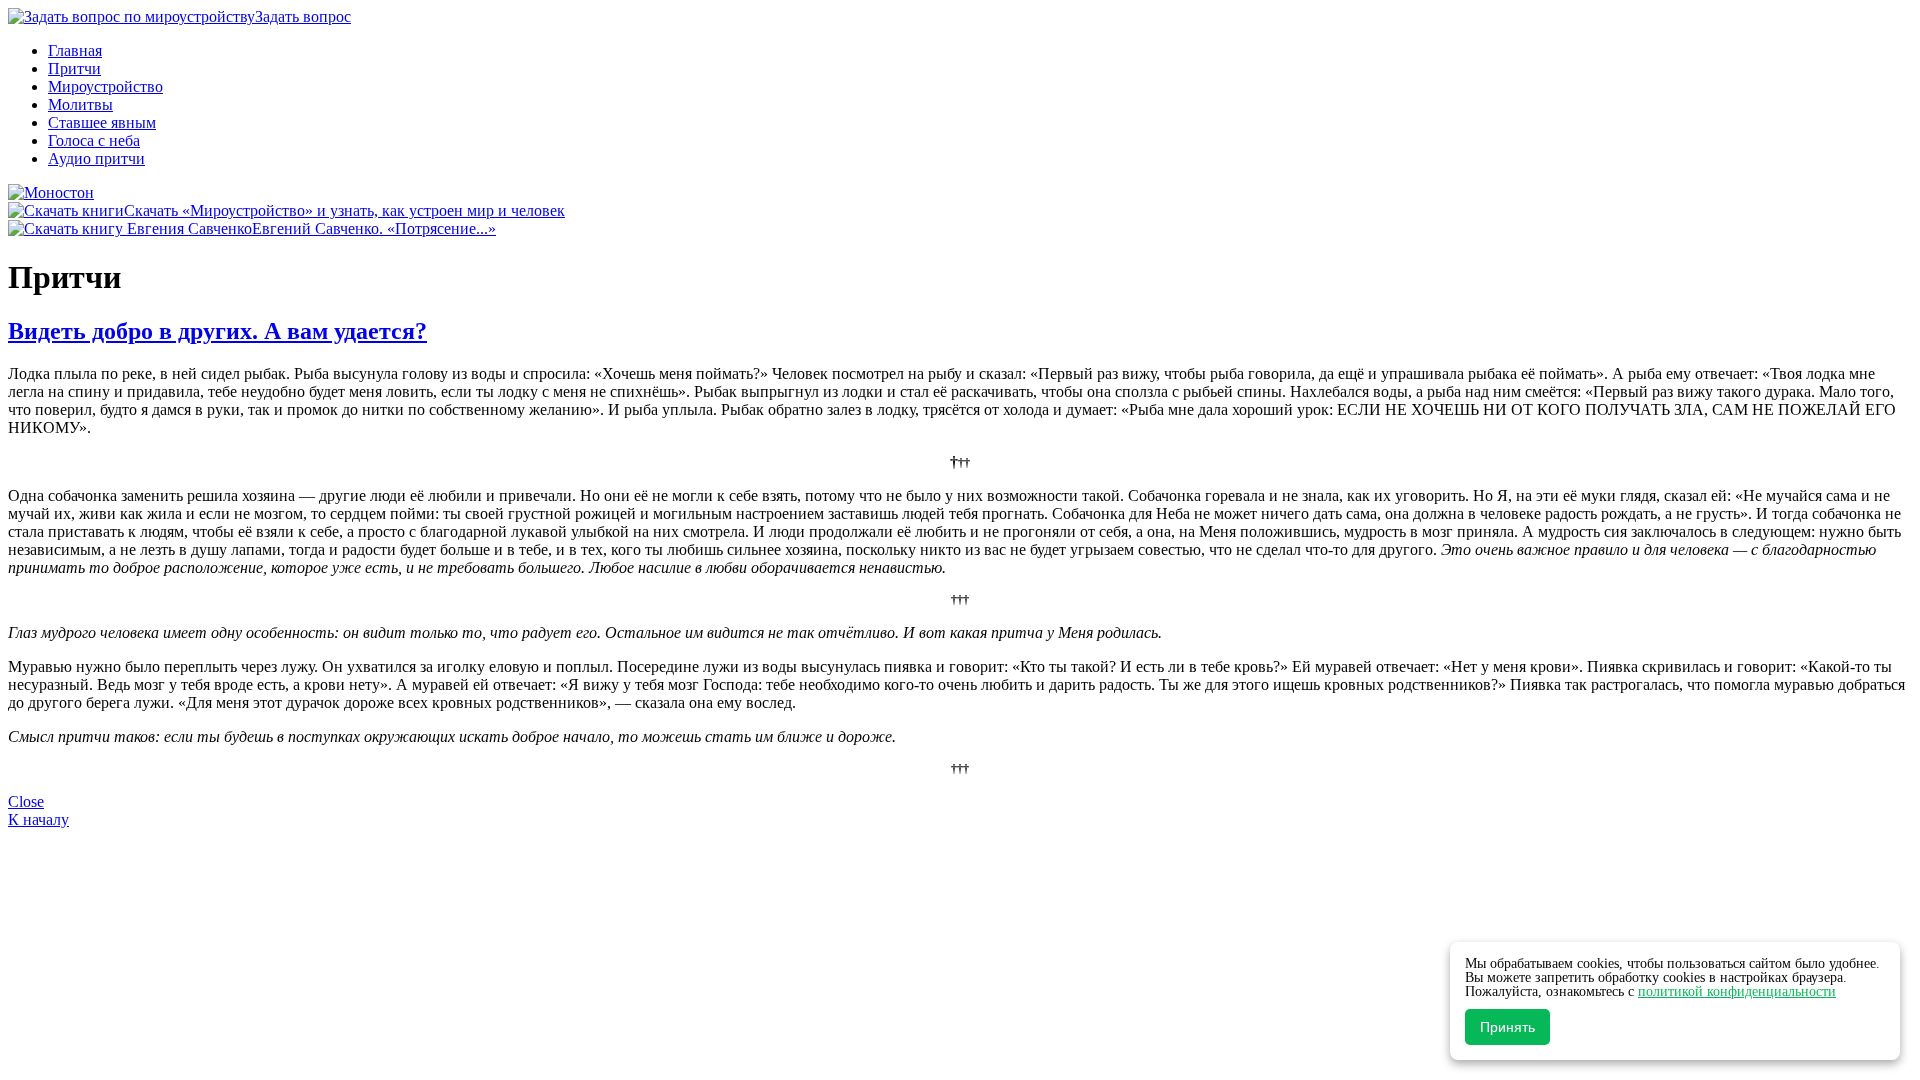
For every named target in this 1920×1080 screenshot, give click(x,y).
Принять (1507, 1027)
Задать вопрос (303, 16)
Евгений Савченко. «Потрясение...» (374, 228)
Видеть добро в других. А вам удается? (217, 331)
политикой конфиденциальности (1737, 991)
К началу (38, 819)
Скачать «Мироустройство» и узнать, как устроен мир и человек (344, 210)
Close (26, 801)
